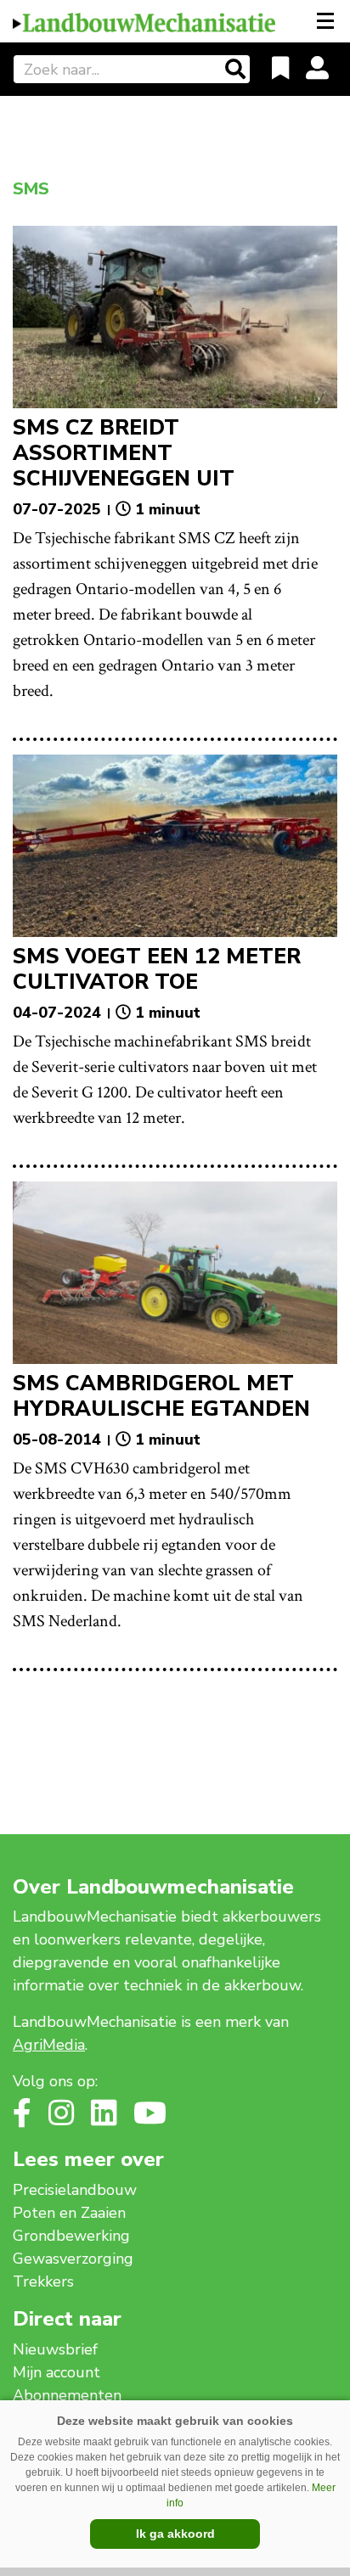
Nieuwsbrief (55, 2349)
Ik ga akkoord (175, 2534)
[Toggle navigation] (327, 21)
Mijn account (56, 2372)
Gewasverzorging (73, 2259)
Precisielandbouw (75, 2190)
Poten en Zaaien (69, 2213)
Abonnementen (67, 2395)
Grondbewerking (71, 2236)
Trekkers (43, 2281)
